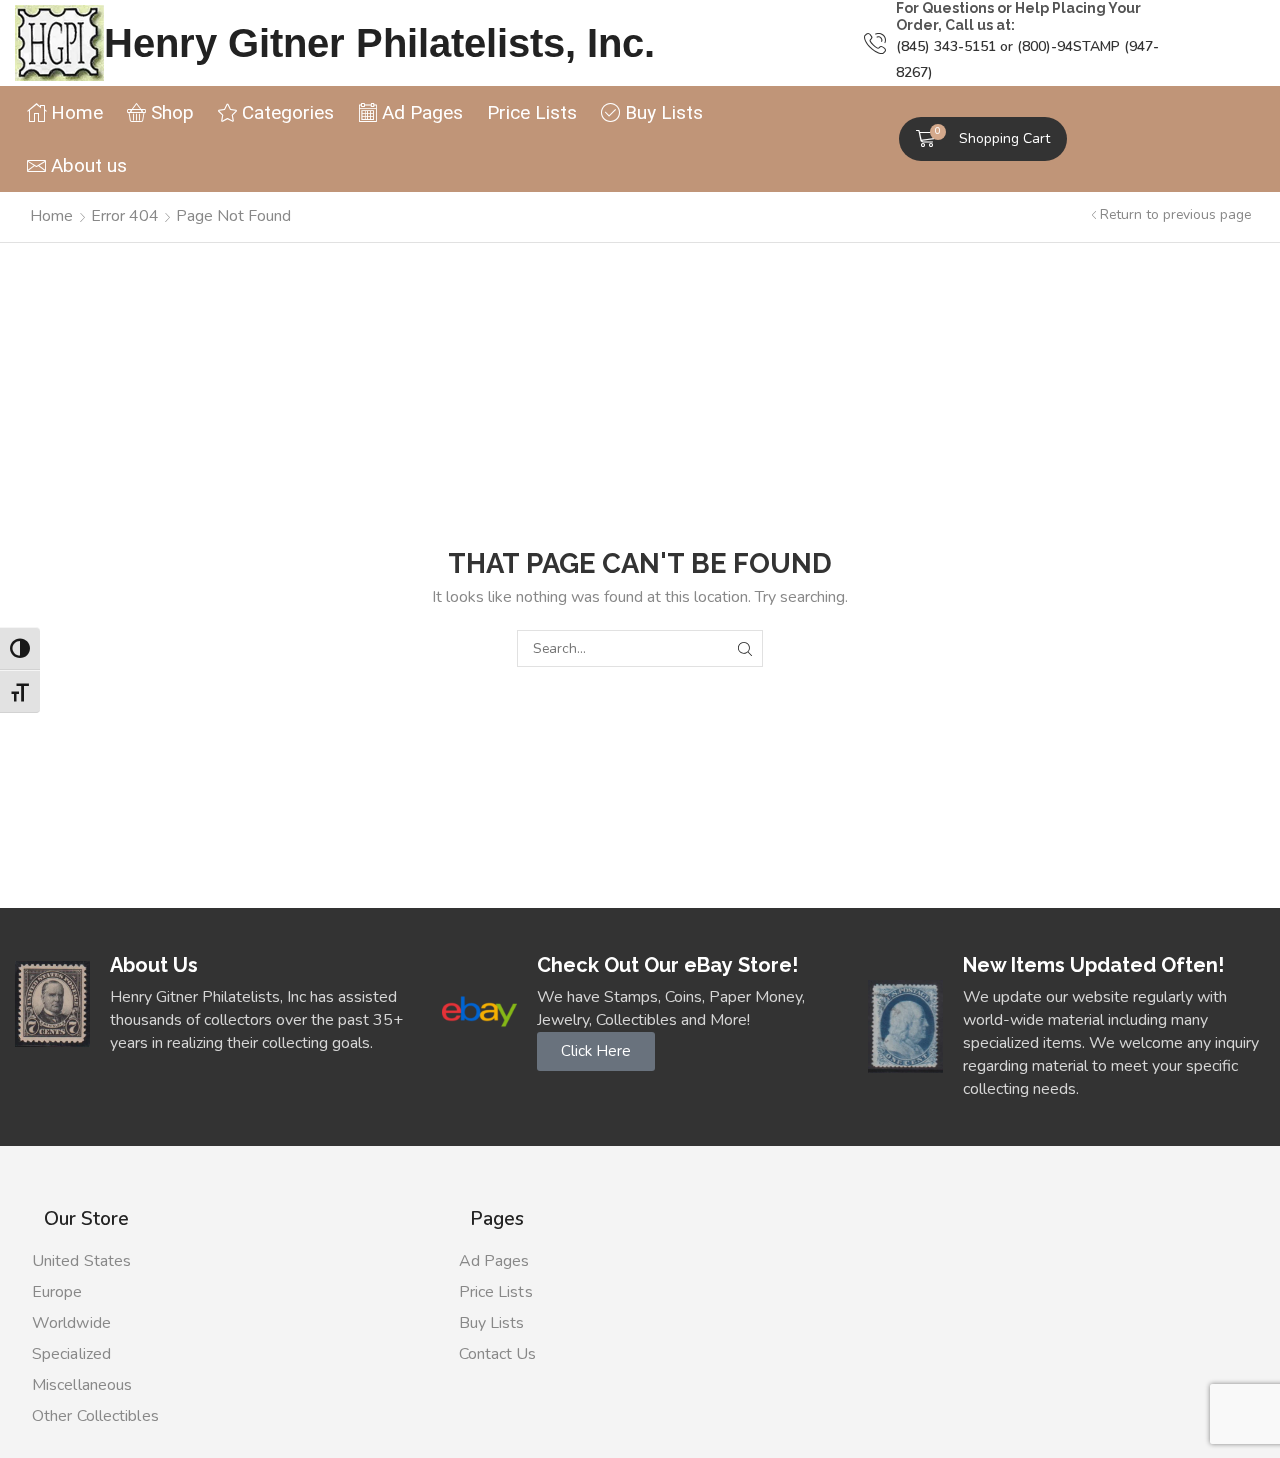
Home (51, 216)
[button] (983, 139)
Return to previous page (1175, 214)
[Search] (744, 648)
